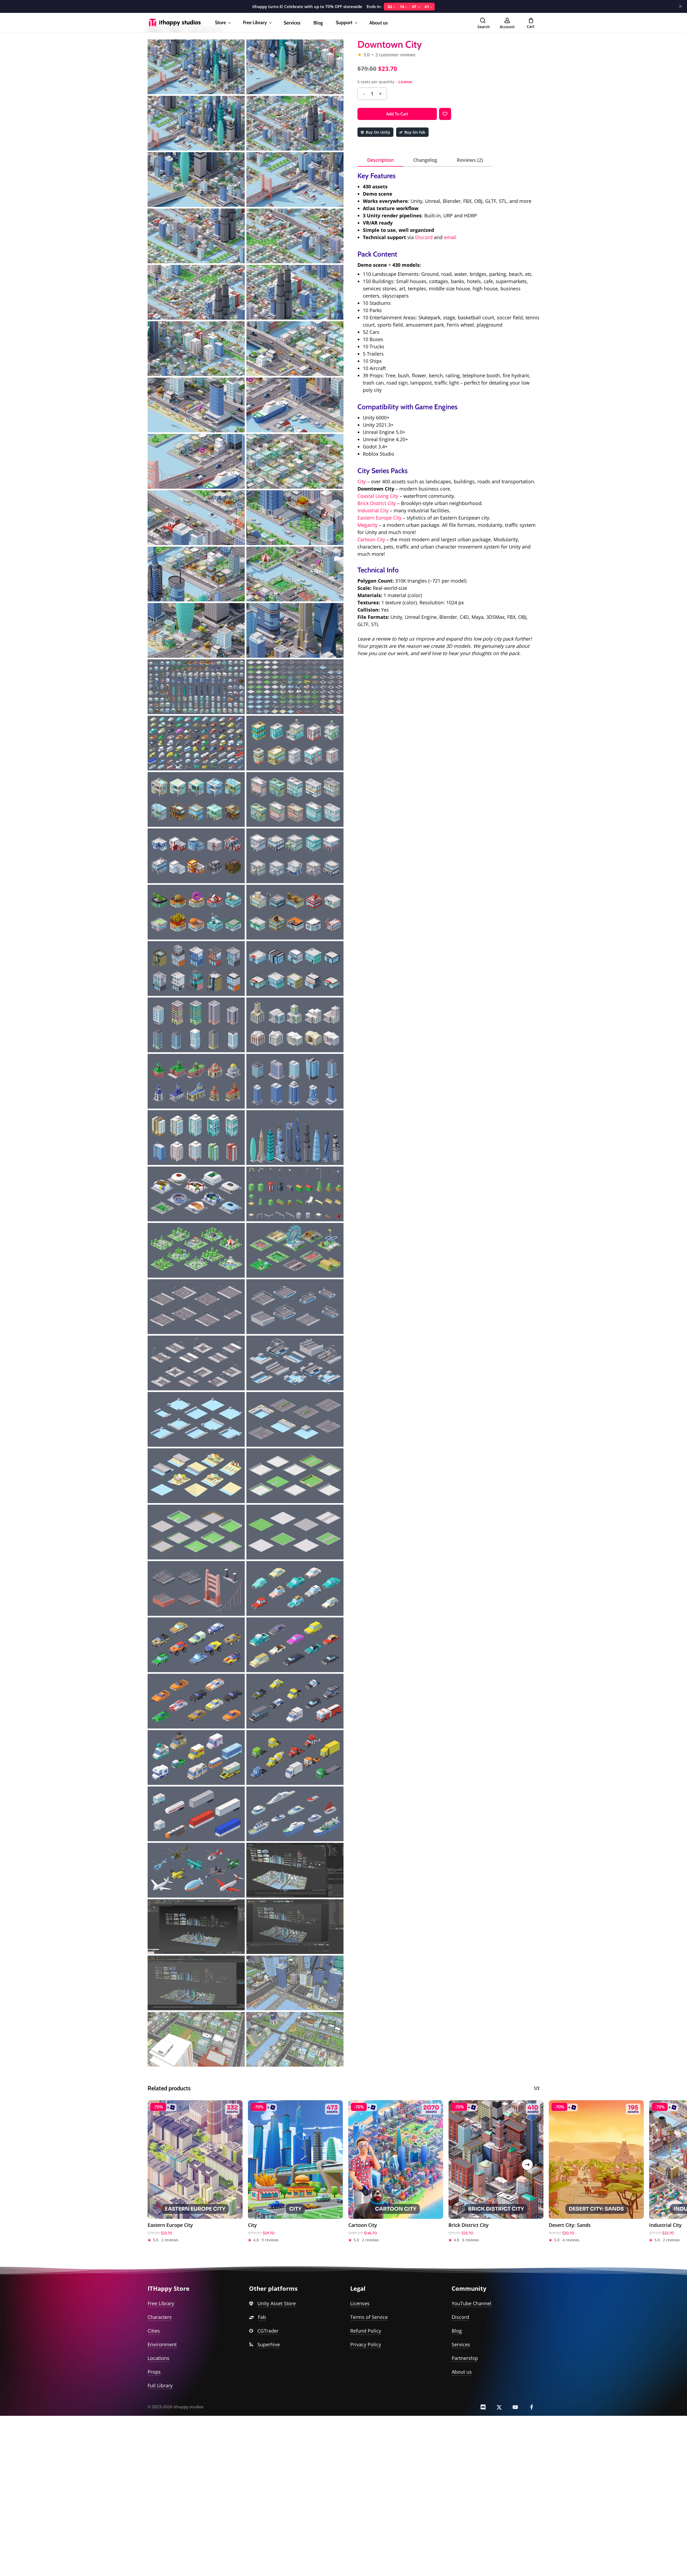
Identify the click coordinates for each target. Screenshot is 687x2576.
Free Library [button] (161, 2303)
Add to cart (397, 114)
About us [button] (462, 2372)
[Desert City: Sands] (596, 2160)
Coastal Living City (378, 496)
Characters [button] (160, 2317)
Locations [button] (158, 2358)
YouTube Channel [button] (472, 2303)
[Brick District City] (496, 2160)
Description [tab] (380, 160)
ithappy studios (189, 2407)
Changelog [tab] (425, 160)
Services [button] (461, 2344)
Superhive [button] (269, 2344)
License (405, 82)
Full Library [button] (160, 2385)
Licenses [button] (360, 2303)
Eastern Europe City (379, 518)
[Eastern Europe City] (195, 2160)
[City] (295, 2160)
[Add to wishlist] (445, 114)
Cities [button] (154, 2331)
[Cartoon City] (396, 2160)
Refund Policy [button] (366, 2331)
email (450, 237)
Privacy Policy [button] (366, 2344)
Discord (424, 237)
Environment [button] (162, 2344)
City (362, 481)
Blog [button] (457, 2331)
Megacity (368, 525)
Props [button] (154, 2372)
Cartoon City (371, 539)
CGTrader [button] (268, 2331)
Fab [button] (262, 2317)
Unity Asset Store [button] (277, 2303)
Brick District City (377, 503)
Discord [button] (460, 2317)
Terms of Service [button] (369, 2317)
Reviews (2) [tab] (470, 160)
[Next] (527, 2165)
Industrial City (373, 510)
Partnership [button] (465, 2358)
